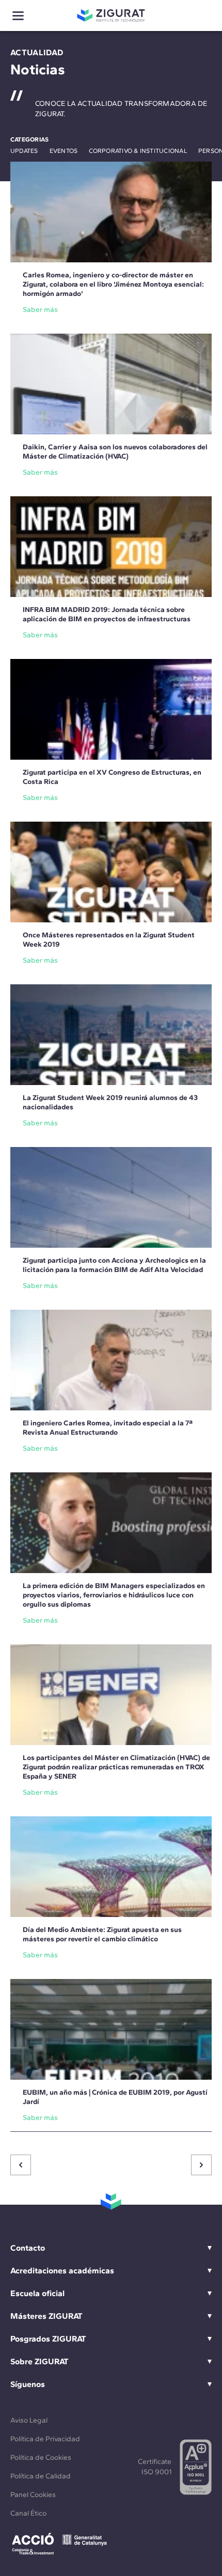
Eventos (64, 151)
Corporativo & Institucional (138, 151)
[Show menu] (18, 16)
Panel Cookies (33, 2495)
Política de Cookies (41, 2457)
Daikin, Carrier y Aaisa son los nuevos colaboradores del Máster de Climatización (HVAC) (115, 452)
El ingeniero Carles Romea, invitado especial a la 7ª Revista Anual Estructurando (108, 1428)
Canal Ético (28, 2513)
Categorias (29, 139)
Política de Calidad (41, 2476)
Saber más (40, 310)
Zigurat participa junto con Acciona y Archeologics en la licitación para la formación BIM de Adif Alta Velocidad (114, 1265)
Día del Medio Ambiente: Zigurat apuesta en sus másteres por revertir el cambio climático (102, 1934)
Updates (24, 151)
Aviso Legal (29, 2420)
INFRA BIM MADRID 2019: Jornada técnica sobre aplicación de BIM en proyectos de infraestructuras (107, 614)
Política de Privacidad (45, 2439)
